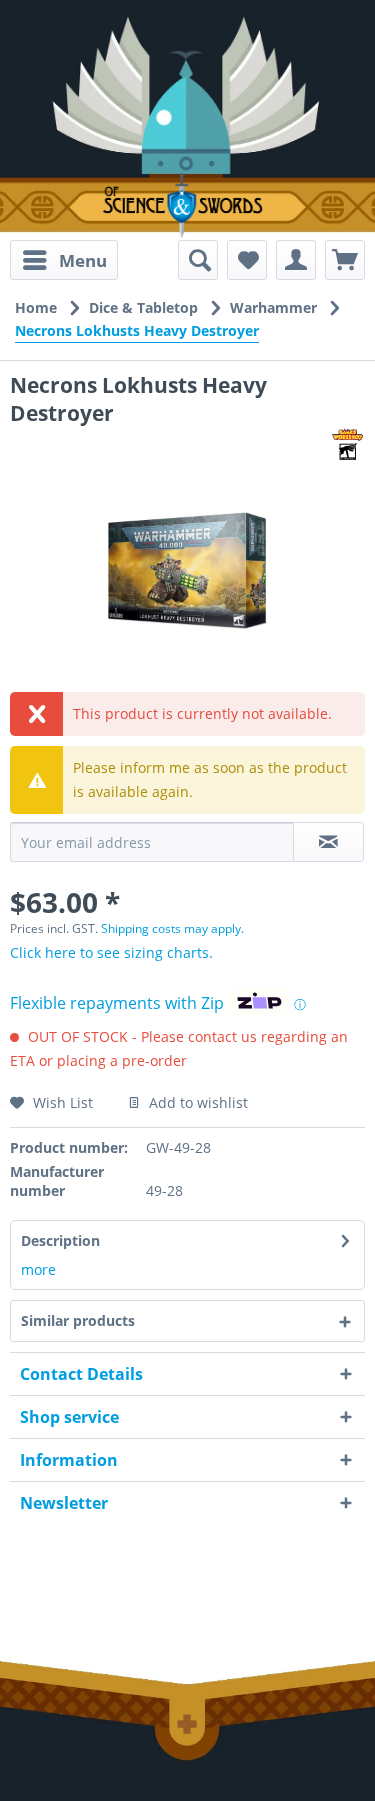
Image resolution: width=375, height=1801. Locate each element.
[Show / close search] (198, 260)
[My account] (296, 260)
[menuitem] (64, 260)
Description (60, 1240)
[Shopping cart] (345, 260)
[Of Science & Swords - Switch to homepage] (188, 205)
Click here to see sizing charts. (111, 952)
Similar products (78, 1320)
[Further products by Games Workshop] (347, 444)
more (38, 1269)
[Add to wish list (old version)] (247, 260)
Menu (83, 260)
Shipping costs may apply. (172, 928)
